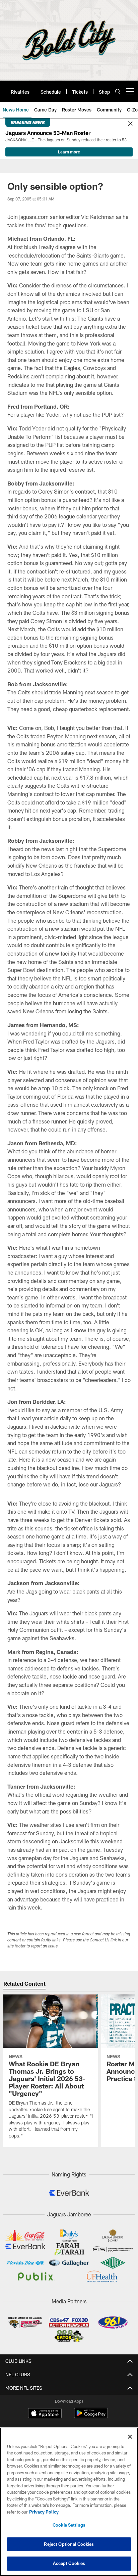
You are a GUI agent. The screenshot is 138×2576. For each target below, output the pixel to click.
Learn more (69, 152)
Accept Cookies (69, 2563)
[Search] (118, 91)
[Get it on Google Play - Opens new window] (91, 2416)
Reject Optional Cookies (69, 2544)
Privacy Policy (44, 2512)
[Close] (130, 124)
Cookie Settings (69, 2525)
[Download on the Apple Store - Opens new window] (45, 2414)
